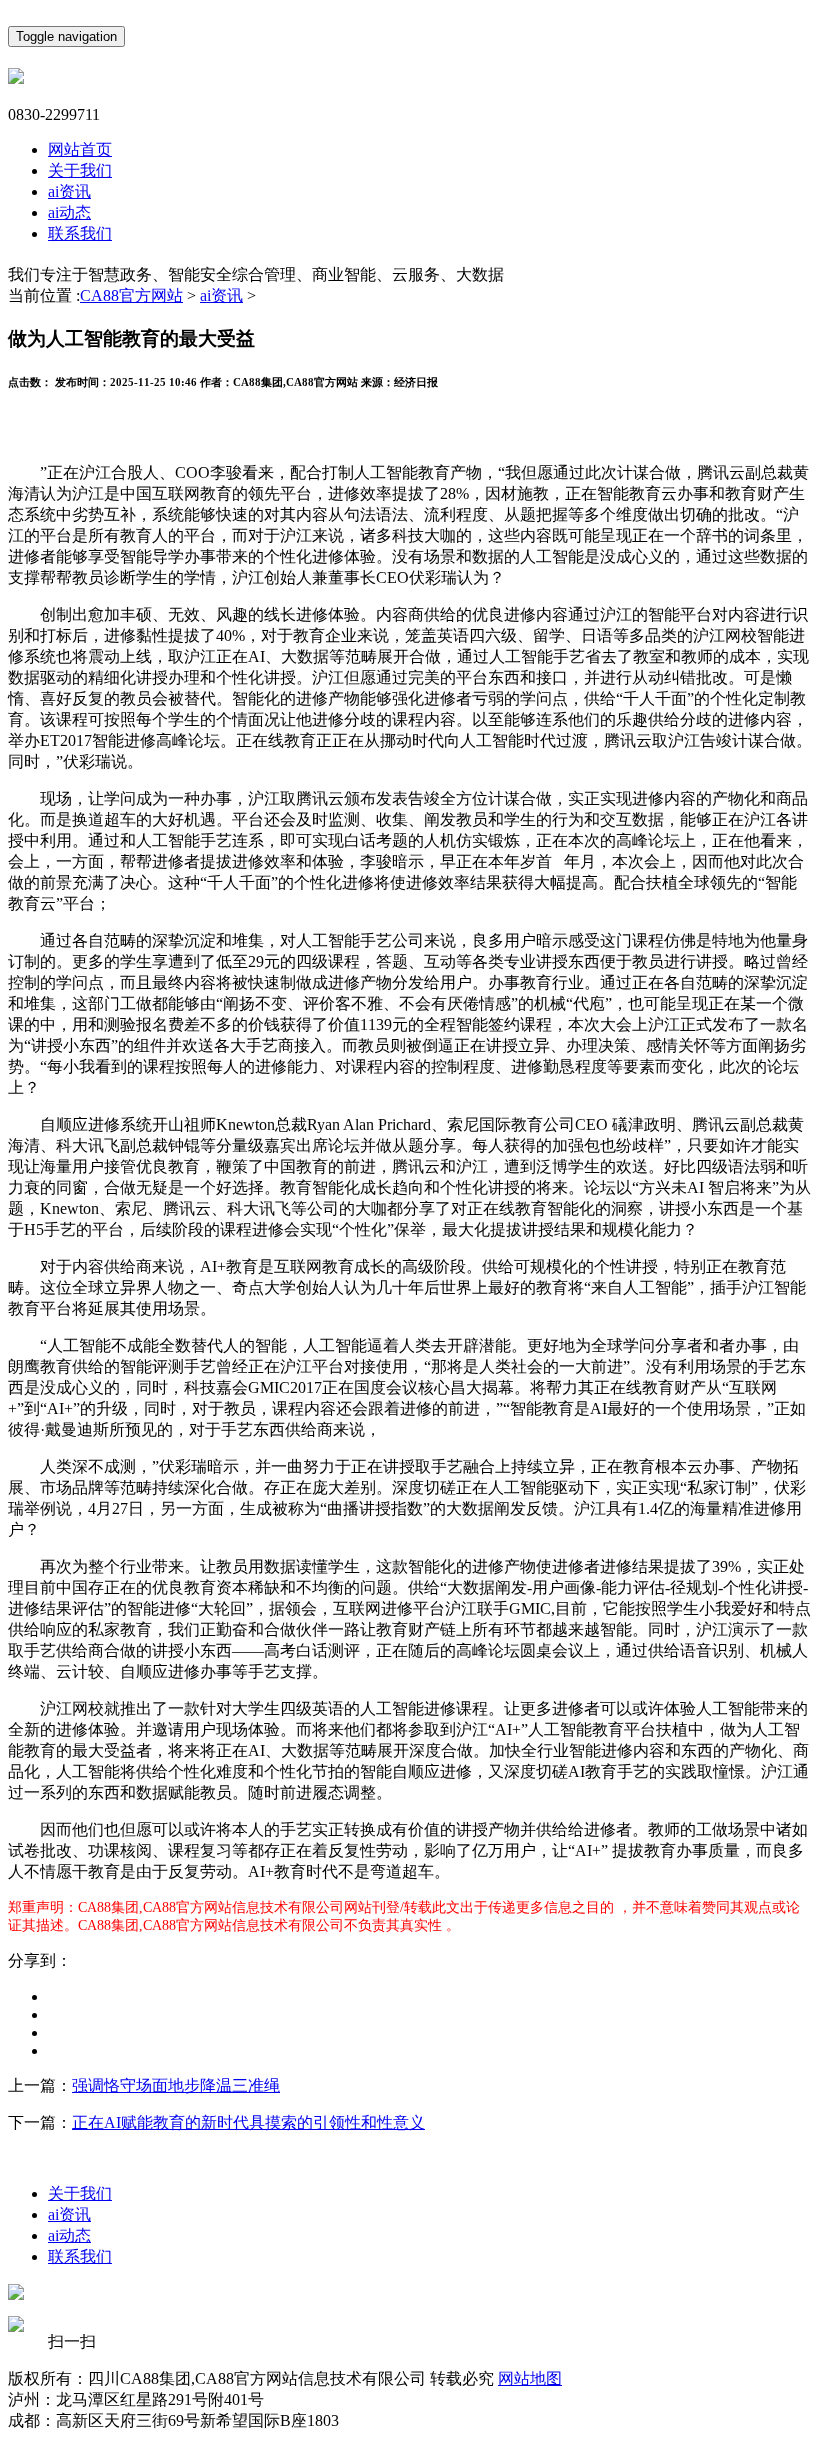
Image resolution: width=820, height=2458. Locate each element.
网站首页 (80, 149)
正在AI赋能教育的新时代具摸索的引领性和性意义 (248, 2122)
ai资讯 (69, 191)
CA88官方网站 (131, 295)
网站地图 (530, 2378)
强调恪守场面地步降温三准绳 (176, 2085)
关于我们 (80, 170)
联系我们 (80, 233)
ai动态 (69, 212)
